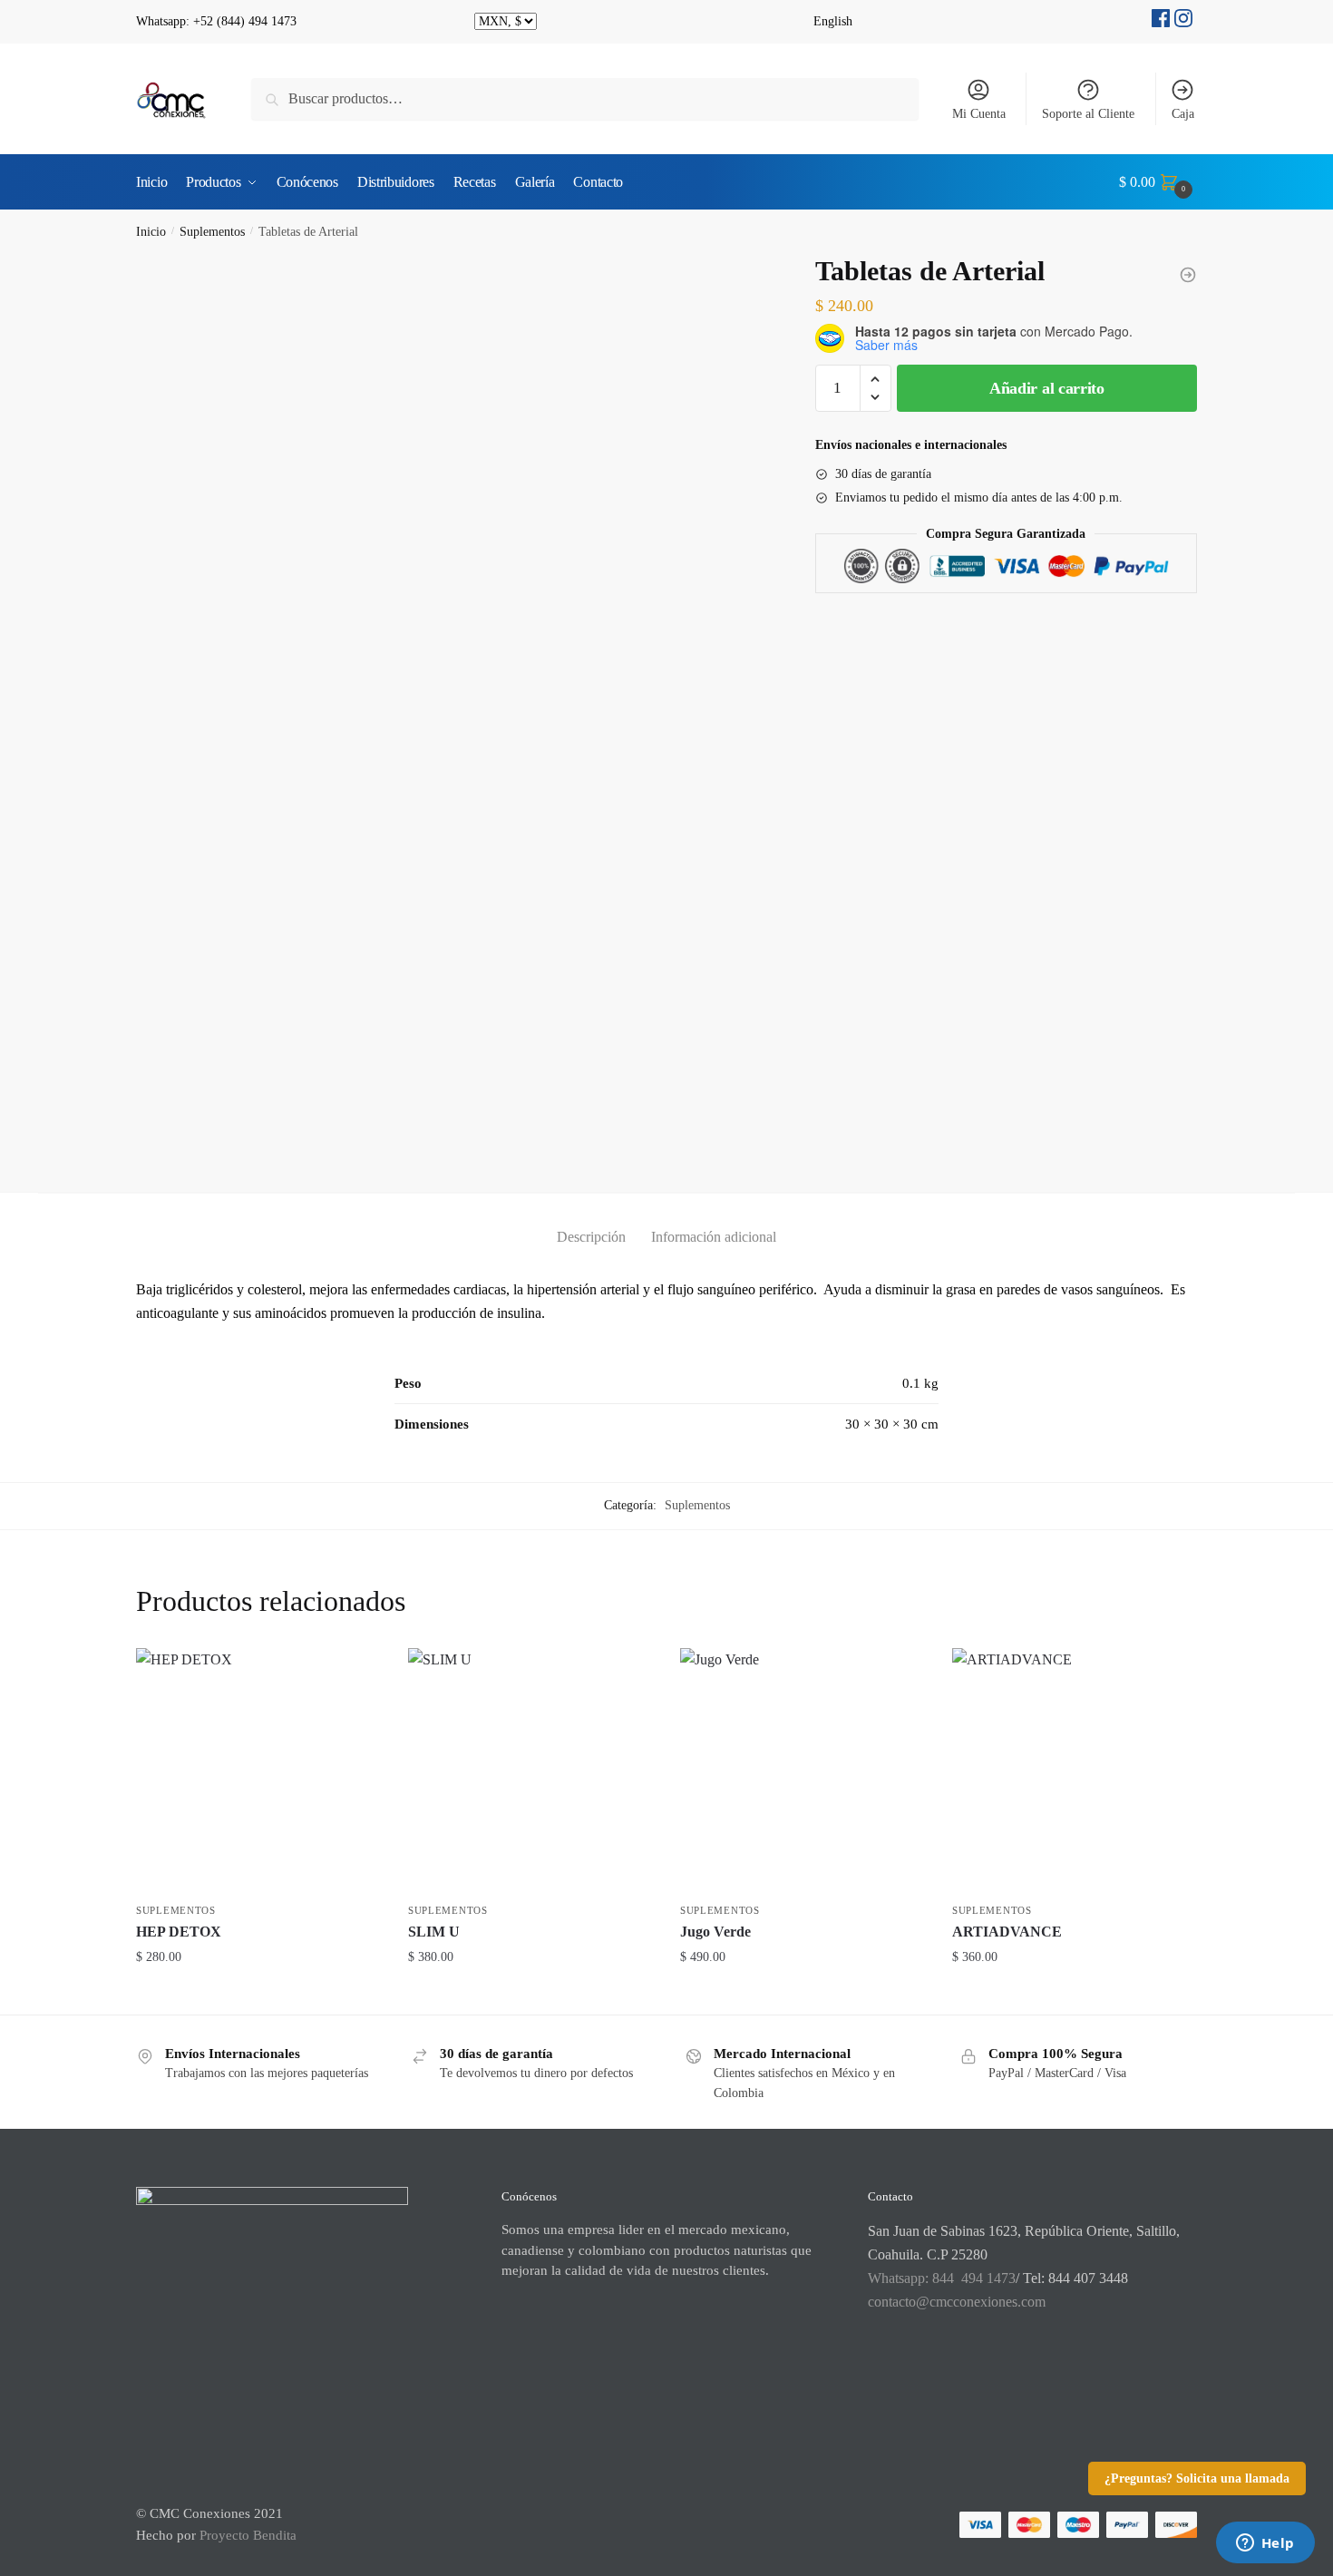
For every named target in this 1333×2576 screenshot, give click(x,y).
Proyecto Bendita (248, 2535)
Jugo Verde (715, 1932)
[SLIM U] (530, 1771)
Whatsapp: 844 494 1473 (942, 2278)
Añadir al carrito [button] (259, 1993)
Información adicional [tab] (714, 1237)
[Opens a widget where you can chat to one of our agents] (1265, 2544)
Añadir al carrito (1047, 388)
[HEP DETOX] (258, 1771)
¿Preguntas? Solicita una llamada (1197, 2478)
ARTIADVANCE (1007, 1932)
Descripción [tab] (591, 1237)
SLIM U (434, 1932)
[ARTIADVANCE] (1075, 1771)
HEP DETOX (179, 1932)
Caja (1183, 114)
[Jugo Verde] (803, 1771)
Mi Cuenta (979, 114)
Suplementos (212, 232)
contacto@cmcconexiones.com (957, 2302)
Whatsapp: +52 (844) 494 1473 (216, 21)
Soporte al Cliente (1088, 114)
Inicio (151, 232)
